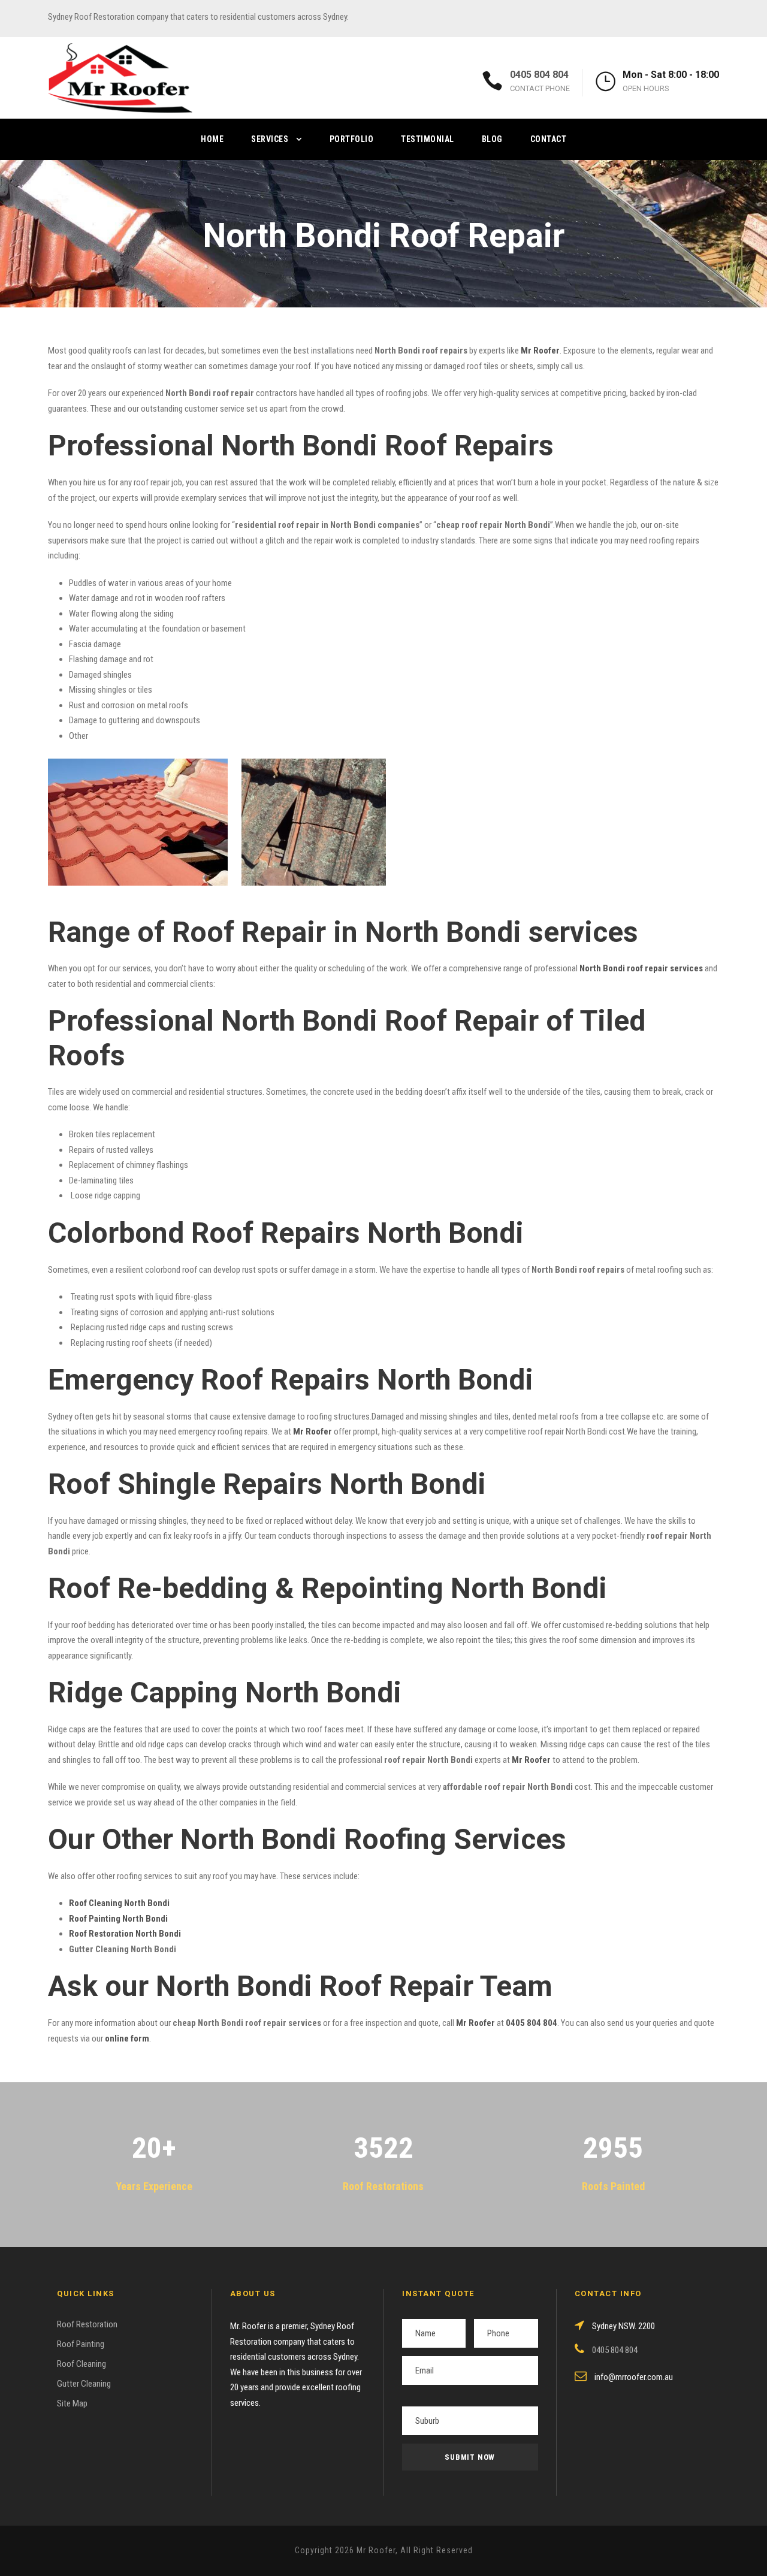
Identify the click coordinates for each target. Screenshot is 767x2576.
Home (212, 139)
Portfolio (352, 139)
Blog (492, 139)
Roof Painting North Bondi (118, 1919)
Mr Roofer (475, 2023)
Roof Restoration (87, 2324)
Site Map (72, 2403)
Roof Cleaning (81, 2364)
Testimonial (428, 139)
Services (270, 139)
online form (127, 2039)
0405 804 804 (539, 75)
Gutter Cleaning (84, 2384)
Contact (549, 139)
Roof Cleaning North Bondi (119, 1903)
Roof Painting (81, 2344)
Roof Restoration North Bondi (125, 1934)
